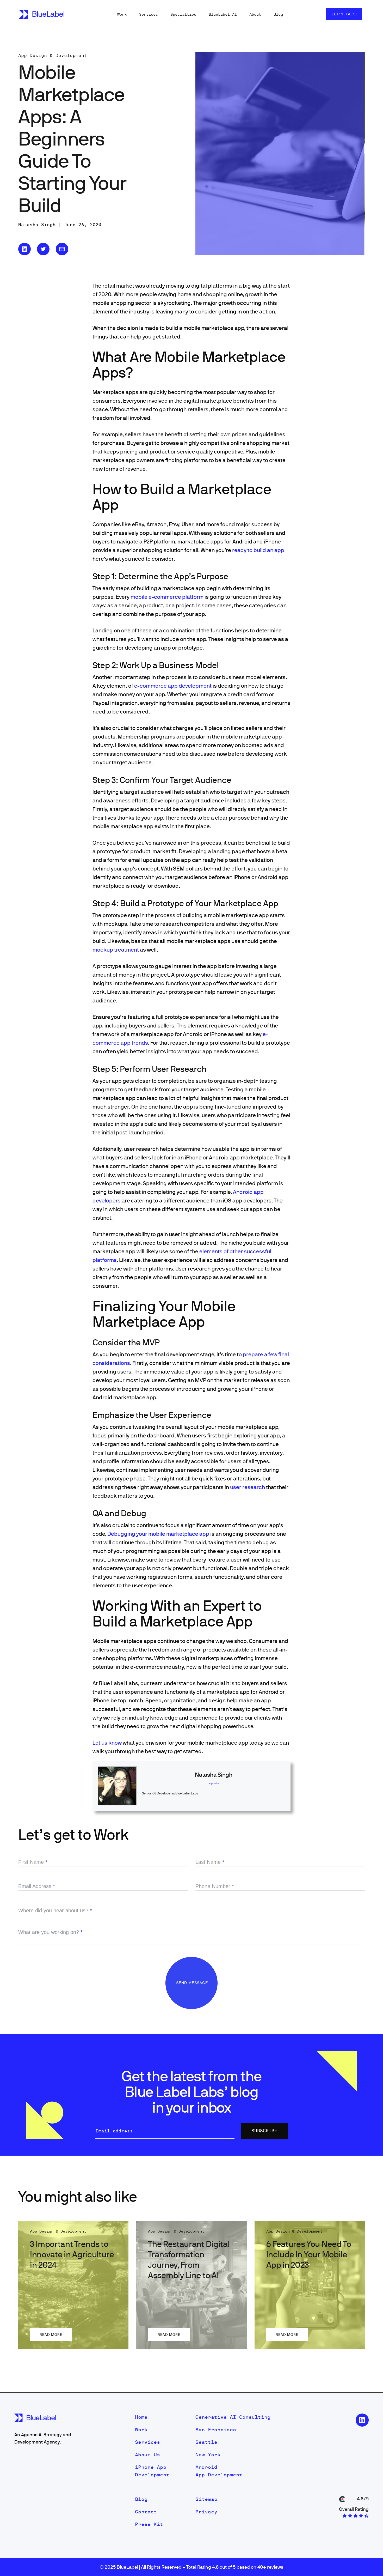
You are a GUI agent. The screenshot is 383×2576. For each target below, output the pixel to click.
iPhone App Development (152, 2471)
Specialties (183, 14)
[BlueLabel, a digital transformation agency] (42, 14)
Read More (51, 2335)
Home (141, 2417)
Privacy (206, 2512)
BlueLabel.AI (223, 14)
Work (122, 14)
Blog (278, 14)
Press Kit (149, 2524)
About (255, 14)
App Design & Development (53, 55)
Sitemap (206, 2499)
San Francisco (216, 2430)
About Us (147, 2455)
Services (149, 14)
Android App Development (219, 2471)
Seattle (206, 2442)
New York (208, 2455)
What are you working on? (50, 1932)
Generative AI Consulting (233, 2417)
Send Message (193, 1983)
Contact (146, 2512)
